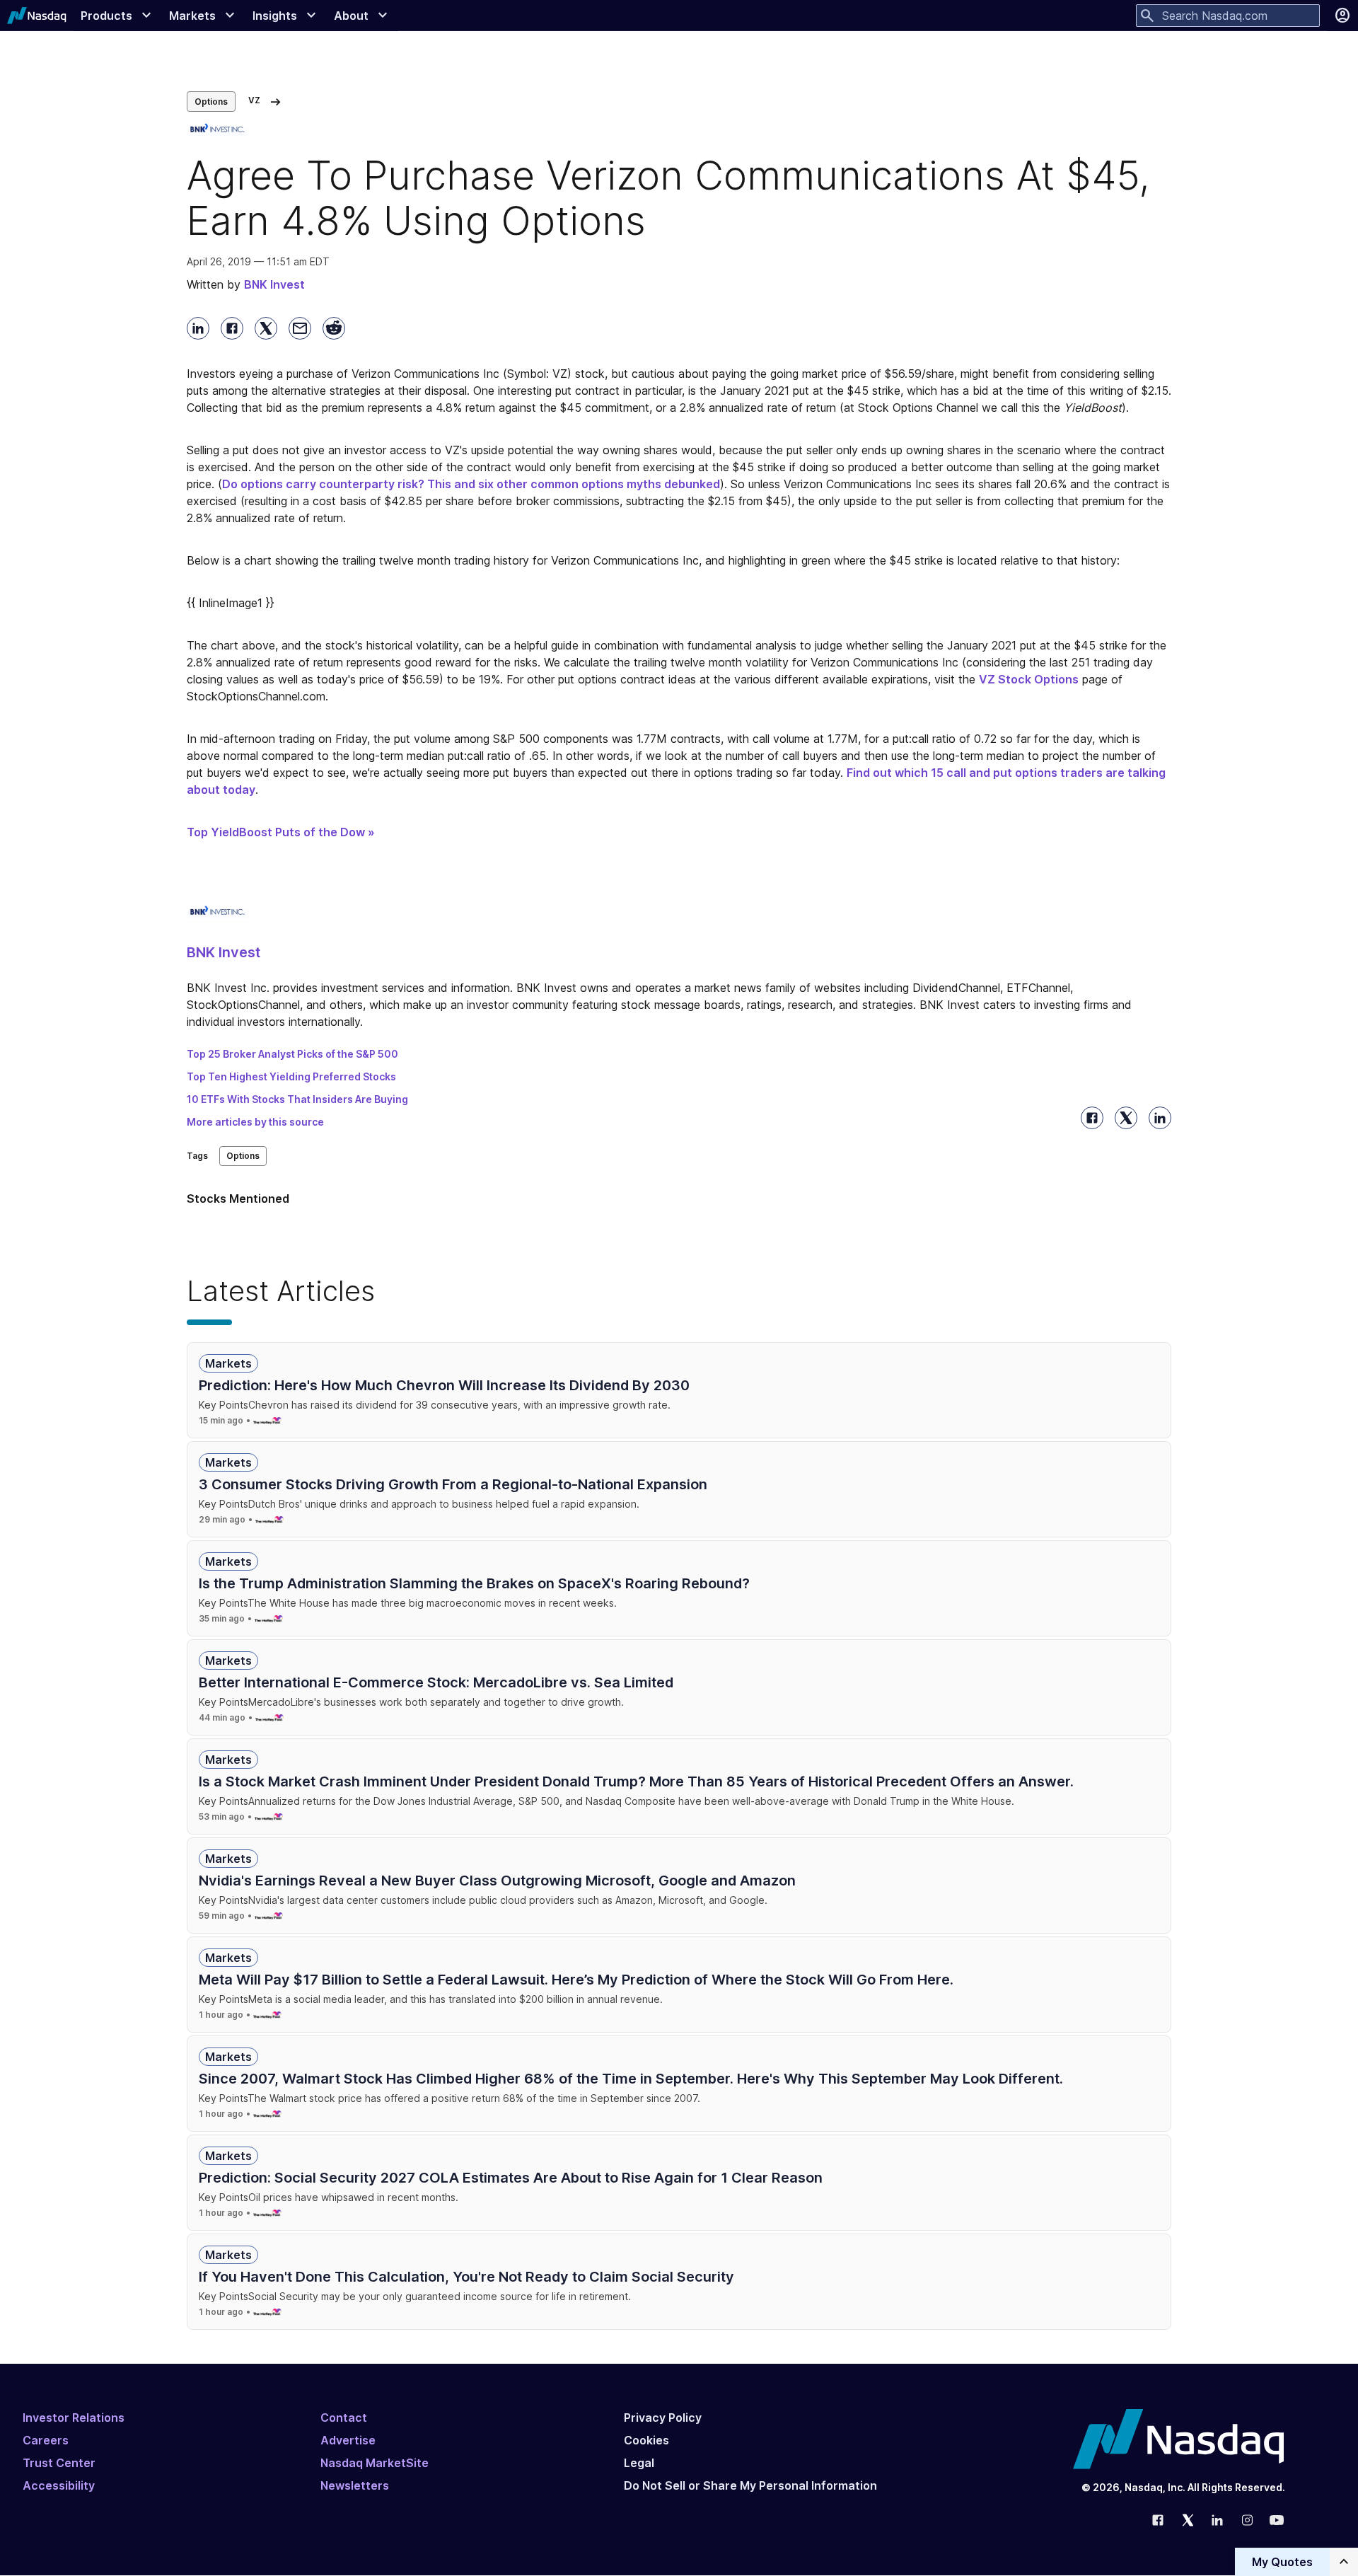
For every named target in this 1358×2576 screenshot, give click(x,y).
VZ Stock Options (1029, 679)
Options (211, 102)
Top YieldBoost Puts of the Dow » (281, 832)
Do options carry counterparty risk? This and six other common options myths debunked (471, 484)
